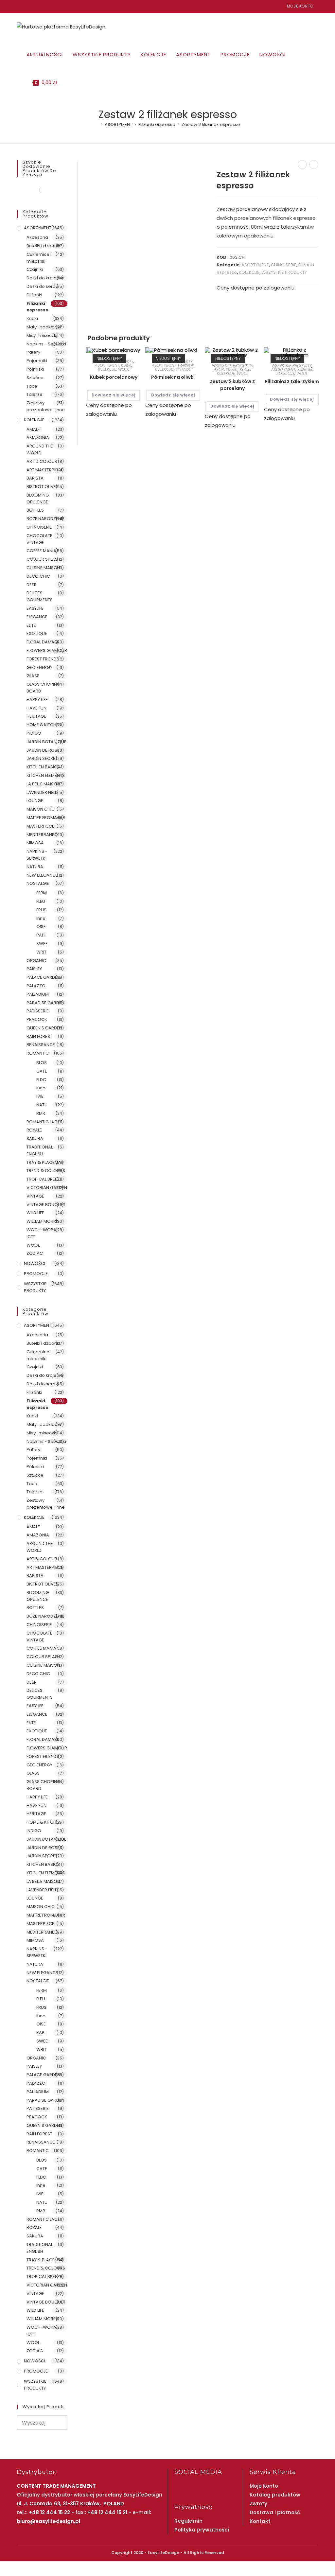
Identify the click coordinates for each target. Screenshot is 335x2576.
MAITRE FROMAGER (46, 818)
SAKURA (35, 1139)
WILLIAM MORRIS (43, 1221)
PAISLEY (34, 969)
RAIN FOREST (39, 1036)
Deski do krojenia (45, 278)
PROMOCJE (36, 1274)
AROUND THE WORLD (40, 449)
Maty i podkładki (44, 327)
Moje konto (300, 6)
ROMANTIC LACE (43, 1122)
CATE (42, 1071)
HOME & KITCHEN (44, 725)
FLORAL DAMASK (43, 642)
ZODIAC (35, 1253)
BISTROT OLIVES (43, 487)
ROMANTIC (38, 1053)
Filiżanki (305, 369)
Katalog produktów (275, 2495)
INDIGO (34, 733)
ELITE (31, 625)
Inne (41, 918)
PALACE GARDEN (43, 977)
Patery (33, 352)
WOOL (124, 369)
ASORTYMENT (255, 265)
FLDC (41, 1080)
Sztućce (35, 378)
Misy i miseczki (42, 335)
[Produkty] (314, 165)
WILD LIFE (35, 1213)
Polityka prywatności (202, 2530)
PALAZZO (36, 986)
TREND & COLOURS (46, 1171)
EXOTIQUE (37, 633)
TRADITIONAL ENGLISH (40, 1150)
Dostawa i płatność (275, 2512)
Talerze (35, 394)
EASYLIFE (35, 608)
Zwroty (258, 2504)
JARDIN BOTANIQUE (46, 742)
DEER (32, 585)
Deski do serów (43, 286)
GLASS (33, 676)
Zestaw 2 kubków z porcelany (232, 385)
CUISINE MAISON (43, 568)
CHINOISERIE (284, 265)
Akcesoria (37, 237)
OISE (41, 927)
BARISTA (35, 478)
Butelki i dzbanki (43, 246)
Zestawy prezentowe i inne (46, 406)
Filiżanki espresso (37, 307)
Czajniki (35, 269)
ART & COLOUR (42, 461)
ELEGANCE (37, 617)
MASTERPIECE (40, 826)
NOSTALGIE (38, 883)
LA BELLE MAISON (43, 784)
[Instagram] (26, 6)
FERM (42, 893)
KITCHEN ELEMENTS (46, 775)
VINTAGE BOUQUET (46, 1205)
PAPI (41, 935)
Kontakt (260, 2521)
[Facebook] (19, 6)
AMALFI (34, 429)
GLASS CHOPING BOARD (43, 688)
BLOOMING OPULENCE (38, 499)
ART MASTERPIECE (45, 470)
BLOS (42, 1063)
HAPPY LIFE (37, 700)
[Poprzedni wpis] (302, 165)
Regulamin (188, 2521)
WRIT (41, 952)
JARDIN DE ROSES (44, 750)
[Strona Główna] (97, 124)
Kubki (126, 365)
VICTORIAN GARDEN (47, 1188)
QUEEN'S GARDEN (44, 1028)
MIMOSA (35, 843)
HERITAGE (36, 716)
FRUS (41, 910)
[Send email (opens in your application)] (34, 6)
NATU (42, 1105)
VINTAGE (183, 369)
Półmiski (186, 365)
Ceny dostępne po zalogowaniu (256, 288)
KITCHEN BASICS (43, 767)
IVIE (40, 1096)
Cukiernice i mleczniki (39, 258)
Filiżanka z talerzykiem (292, 381)
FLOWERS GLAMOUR (47, 650)
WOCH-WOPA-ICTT (43, 1233)
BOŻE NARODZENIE (45, 519)
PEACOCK (37, 1019)
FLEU (41, 901)
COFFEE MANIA (41, 551)
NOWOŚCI (35, 1263)
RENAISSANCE (41, 1045)
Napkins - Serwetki (46, 344)
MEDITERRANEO (42, 835)
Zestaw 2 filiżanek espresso (211, 124)
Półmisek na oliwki (173, 377)
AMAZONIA (38, 438)
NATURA (35, 867)
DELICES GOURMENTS (40, 596)
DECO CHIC (38, 576)
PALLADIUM (38, 994)
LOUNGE (35, 801)
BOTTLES (35, 510)
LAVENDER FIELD (42, 792)
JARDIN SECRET (42, 758)
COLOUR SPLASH (44, 559)
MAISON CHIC (41, 809)
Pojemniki (37, 361)
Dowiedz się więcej (114, 395)
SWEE (42, 944)
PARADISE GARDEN (45, 1003)
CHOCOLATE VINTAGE (39, 539)
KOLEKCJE (249, 272)
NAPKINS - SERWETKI (37, 855)
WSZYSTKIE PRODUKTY (284, 272)
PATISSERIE (38, 1011)
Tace (32, 386)
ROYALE (34, 1130)
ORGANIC (36, 961)
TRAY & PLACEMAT (45, 1162)
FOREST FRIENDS (43, 659)
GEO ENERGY (39, 667)
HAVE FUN (36, 708)
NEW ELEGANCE (42, 875)
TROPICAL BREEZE (44, 1179)
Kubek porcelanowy (114, 377)
